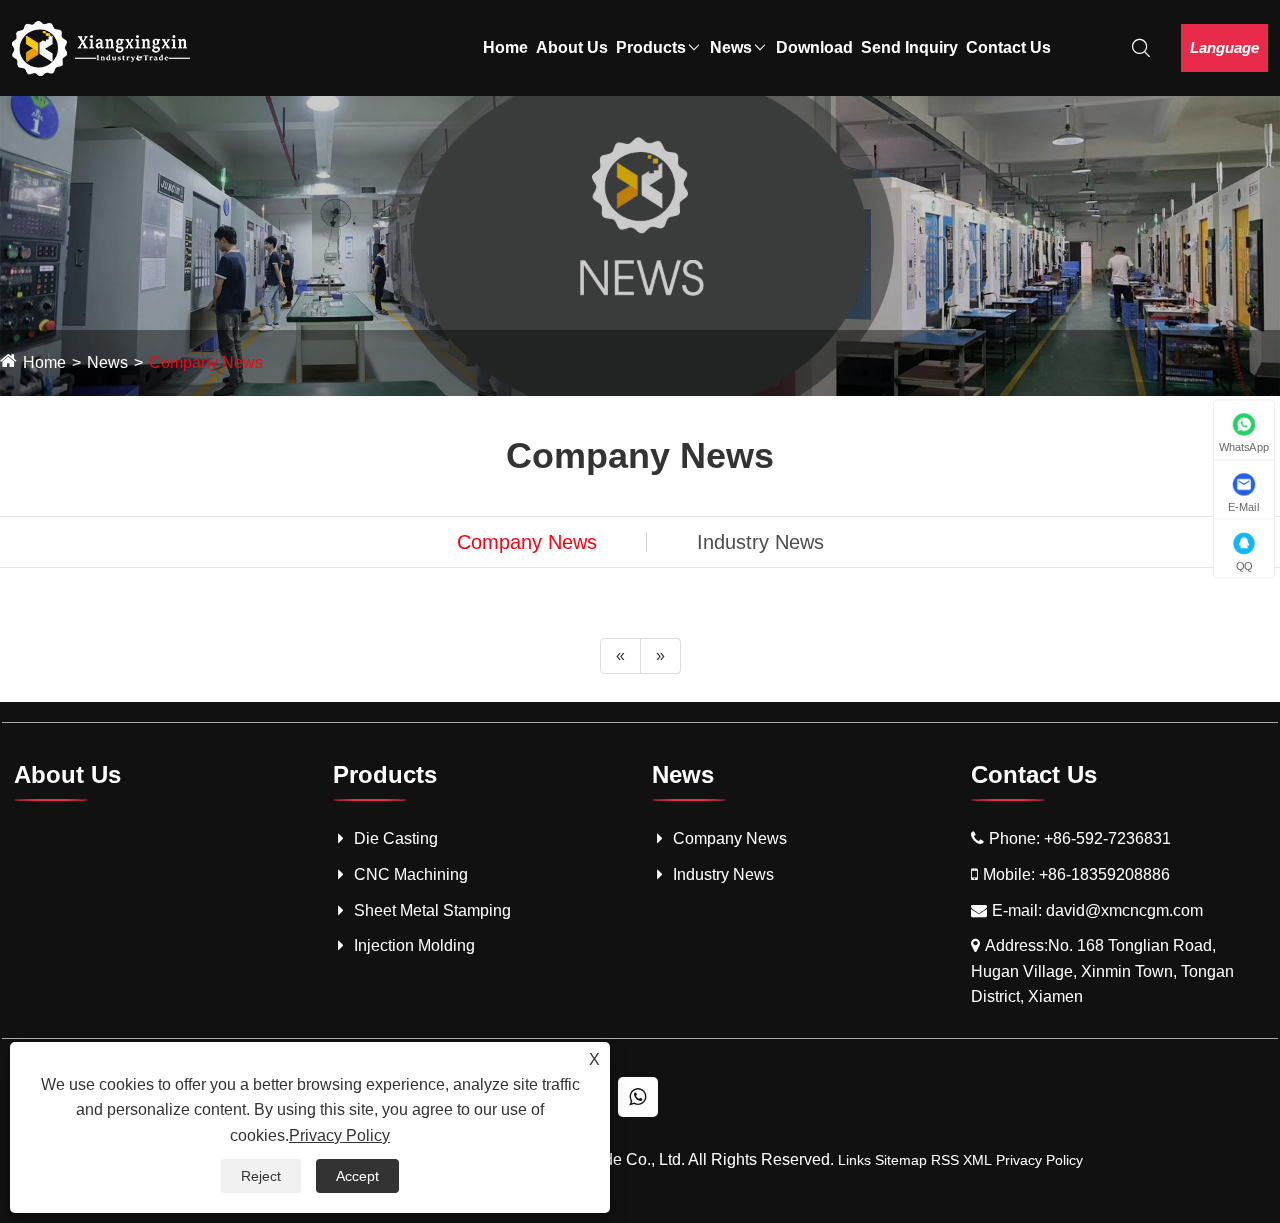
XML (977, 1160)
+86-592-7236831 (1107, 838)
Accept (357, 1176)
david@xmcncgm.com (1124, 910)
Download (814, 47)
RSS (945, 1160)
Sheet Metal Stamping (432, 910)
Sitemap (901, 1160)
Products (651, 47)
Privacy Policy (1039, 1160)
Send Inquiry (909, 47)
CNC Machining (411, 874)
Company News (206, 362)
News (731, 47)
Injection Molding (414, 945)
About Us (572, 47)
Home (505, 47)
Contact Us (1008, 47)
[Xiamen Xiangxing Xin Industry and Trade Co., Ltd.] (102, 46)
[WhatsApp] (638, 1097)
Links (854, 1160)
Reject (261, 1176)
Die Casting (396, 838)
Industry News (760, 542)
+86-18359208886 (1104, 874)
